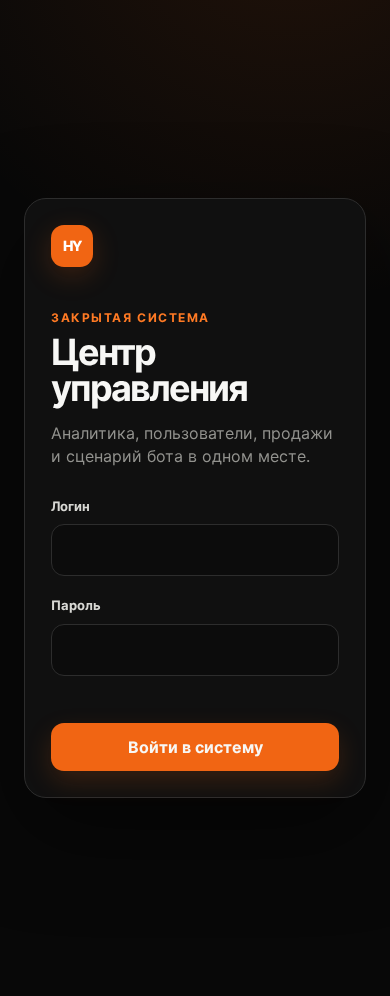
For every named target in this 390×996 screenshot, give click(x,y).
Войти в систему (195, 747)
